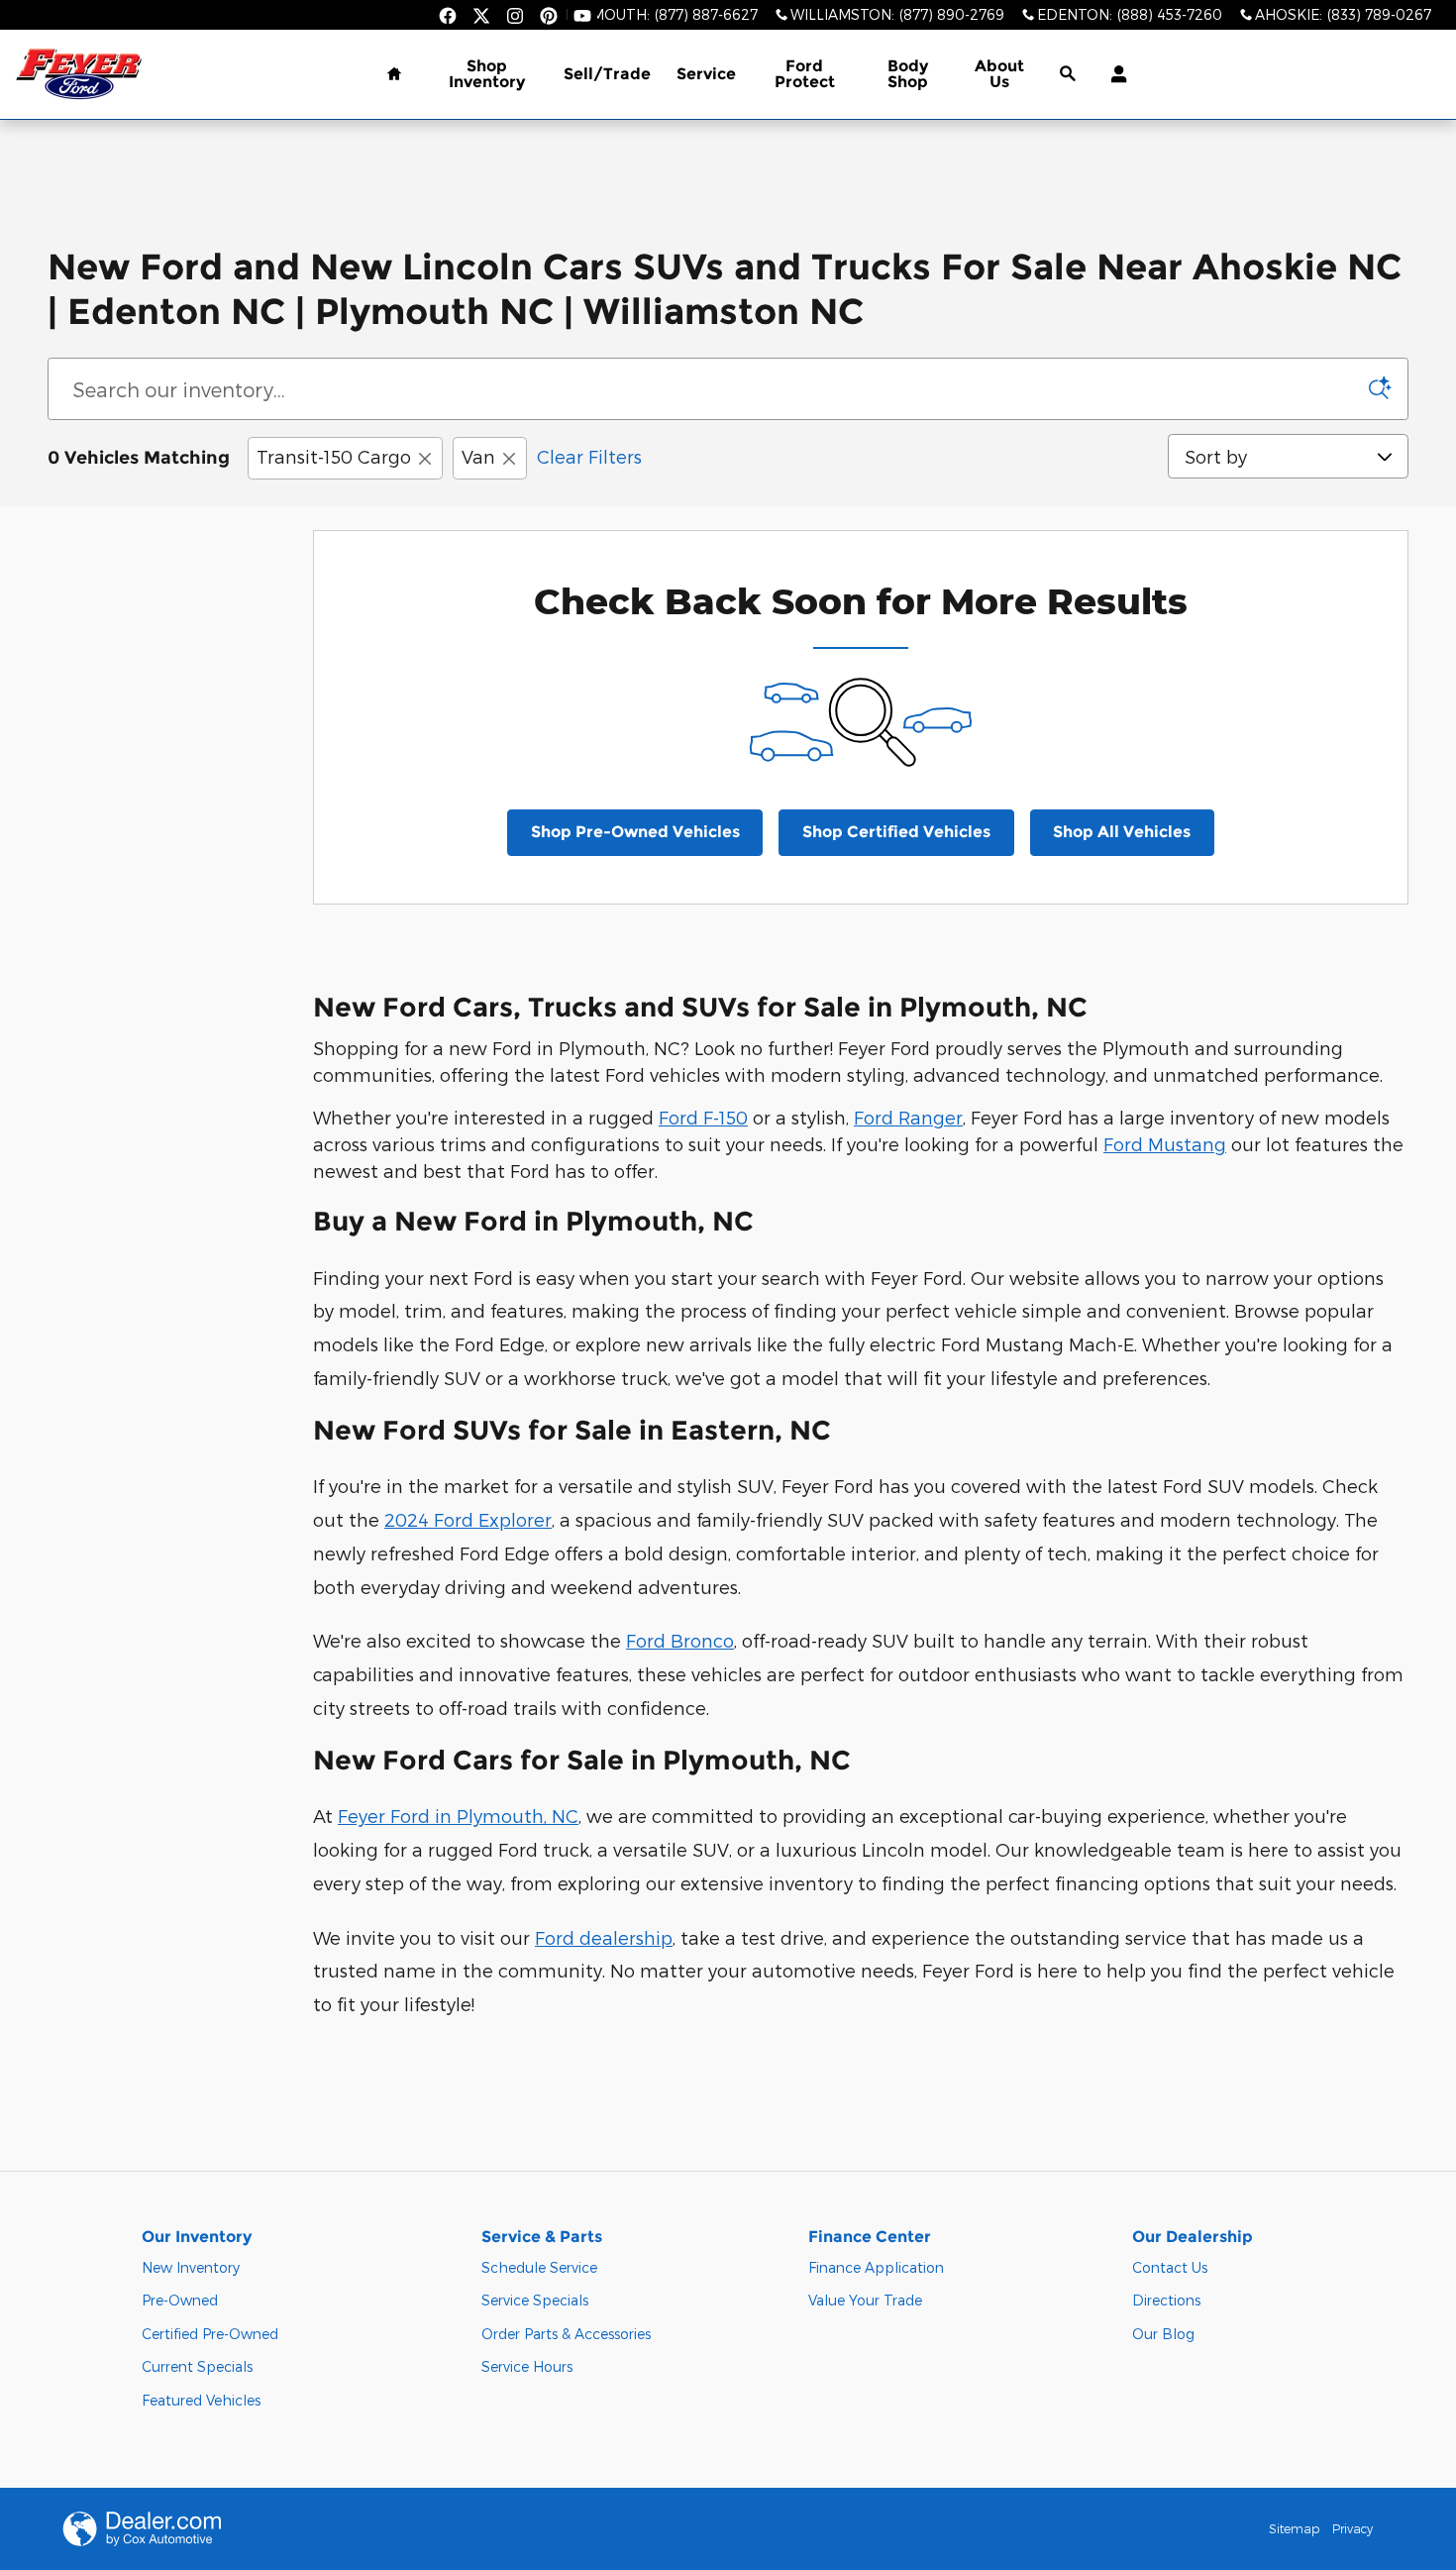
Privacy (1352, 2528)
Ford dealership (604, 1937)
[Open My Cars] (1114, 74)
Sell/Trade (607, 74)
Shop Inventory (487, 74)
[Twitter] (481, 16)
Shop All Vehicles (1122, 832)
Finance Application (876, 2267)
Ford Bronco (680, 1640)
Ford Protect (805, 74)
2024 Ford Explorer (468, 1519)
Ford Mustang (1165, 1144)
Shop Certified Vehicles (896, 832)
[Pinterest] (549, 16)
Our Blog (1163, 2334)
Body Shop (908, 74)
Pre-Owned (180, 2300)
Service (706, 74)
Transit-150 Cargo (334, 456)
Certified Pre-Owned (210, 2334)
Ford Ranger (908, 1117)
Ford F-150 (703, 1117)
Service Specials (535, 2300)
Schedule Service (539, 2267)
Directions (1166, 2300)
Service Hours (527, 2366)
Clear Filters (589, 456)
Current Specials (197, 2366)
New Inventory (191, 2267)
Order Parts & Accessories (566, 2334)
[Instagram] (515, 16)
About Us (999, 74)
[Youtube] (582, 16)
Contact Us (1170, 2267)
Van (478, 456)
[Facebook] (448, 16)
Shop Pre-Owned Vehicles (635, 832)
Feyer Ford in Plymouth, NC (458, 1816)
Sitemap (1294, 2528)
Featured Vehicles (201, 2400)
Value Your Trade (865, 2300)
